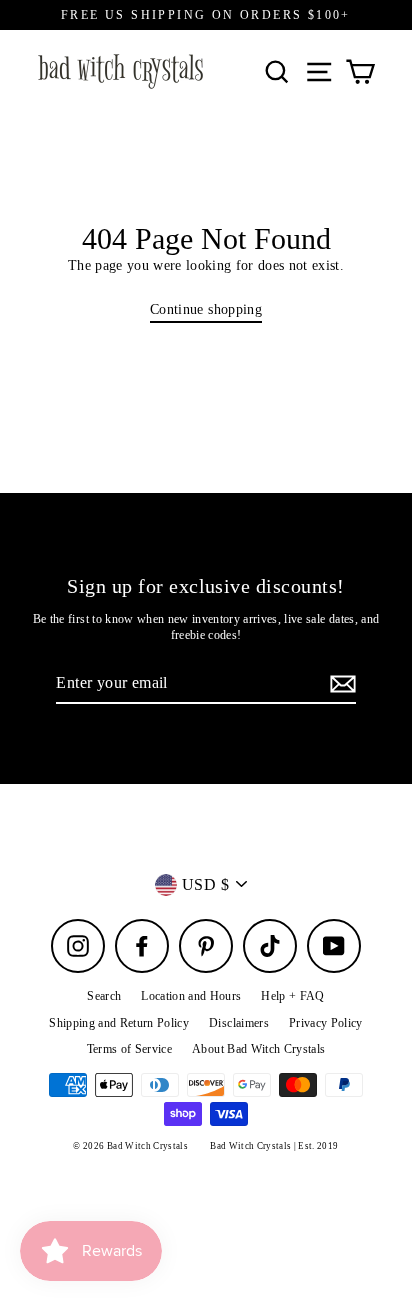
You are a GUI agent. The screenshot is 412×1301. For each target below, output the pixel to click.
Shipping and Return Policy (119, 1023)
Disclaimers (239, 1023)
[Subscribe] (340, 684)
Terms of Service (129, 1049)
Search (104, 996)
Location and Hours (191, 996)
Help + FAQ (292, 996)
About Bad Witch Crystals (258, 1049)
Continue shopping (206, 309)
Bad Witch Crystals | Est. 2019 (274, 1146)
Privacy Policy (326, 1023)
